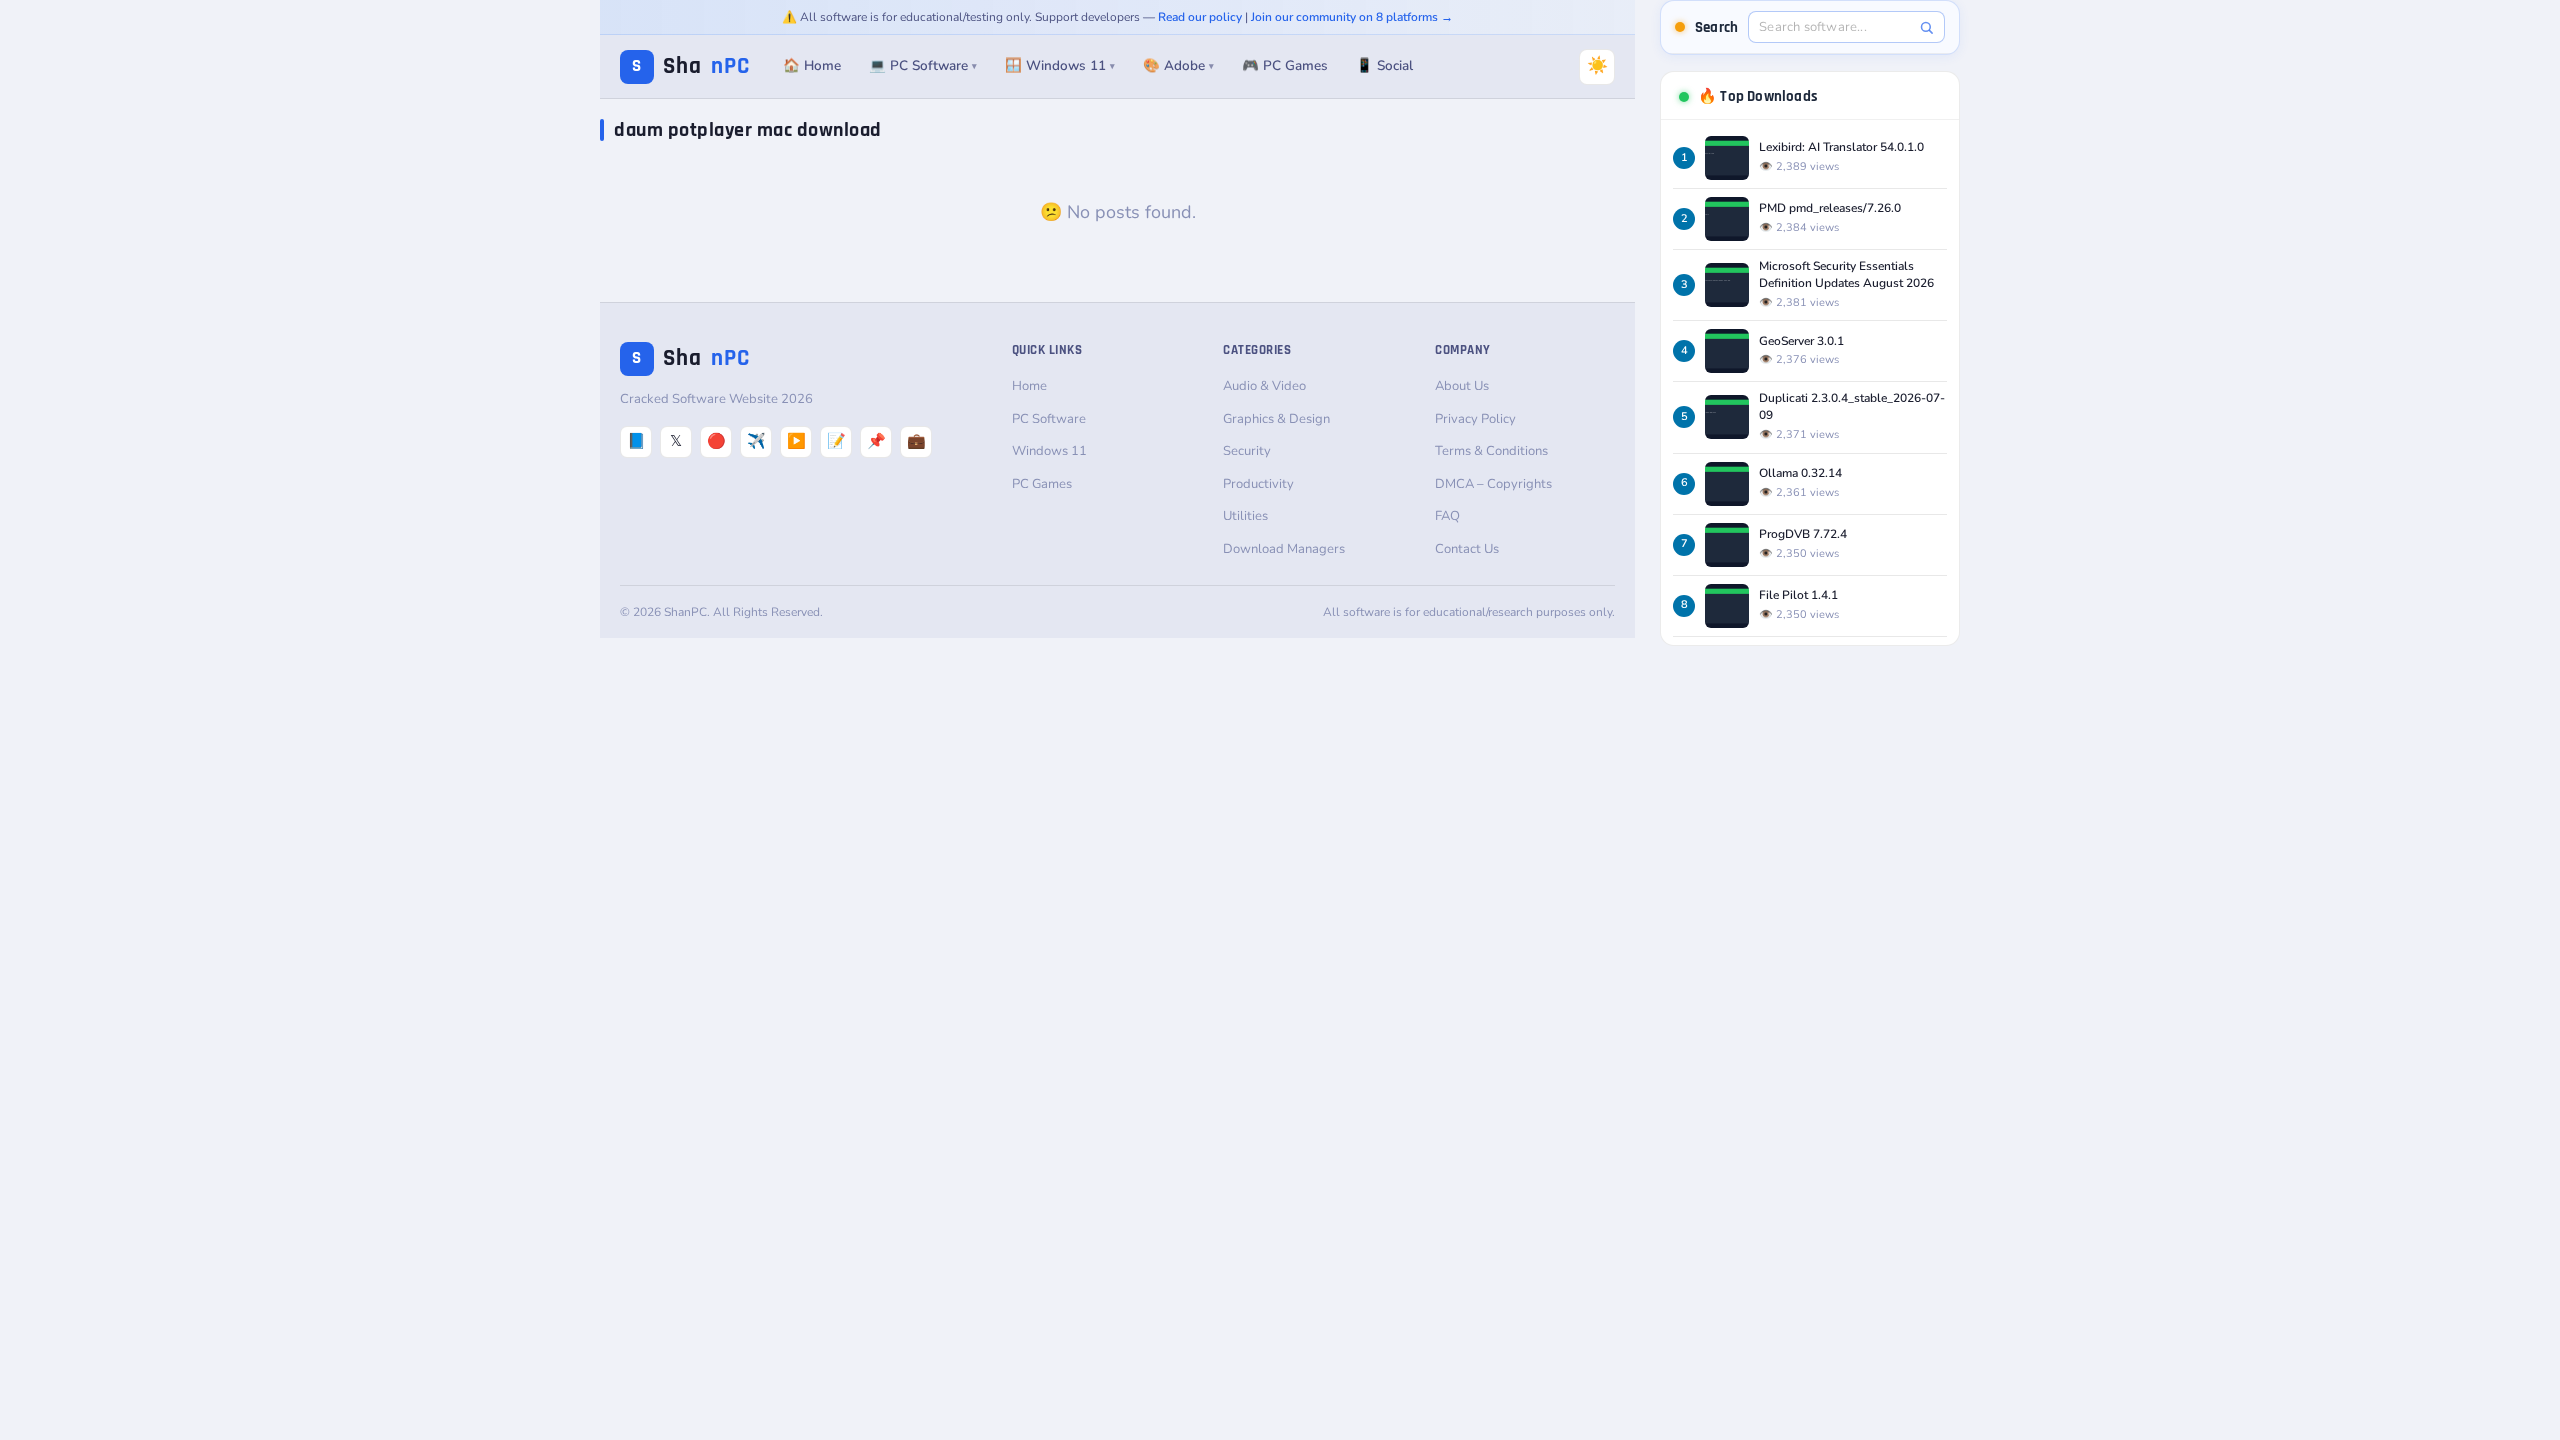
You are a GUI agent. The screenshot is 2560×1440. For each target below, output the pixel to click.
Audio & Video (1264, 386)
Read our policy (1200, 17)
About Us (1462, 386)
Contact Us (1467, 549)
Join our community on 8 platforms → (1352, 17)
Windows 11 (1049, 451)
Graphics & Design (1276, 419)
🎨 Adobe (1178, 65)
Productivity (1258, 484)
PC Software (1049, 419)
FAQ (1447, 516)
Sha (691, 66)
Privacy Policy (1475, 419)
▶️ (796, 441)
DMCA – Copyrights (1493, 484)
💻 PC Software (923, 65)
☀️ (1597, 65)
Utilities (1245, 516)
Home (1029, 386)
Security (1247, 451)
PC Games (1042, 484)
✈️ (756, 441)
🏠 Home (812, 65)
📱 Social (1384, 65)
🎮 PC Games (1285, 65)
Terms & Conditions (1491, 451)
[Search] (1926, 27)
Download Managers (1284, 549)
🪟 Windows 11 (1060, 65)
